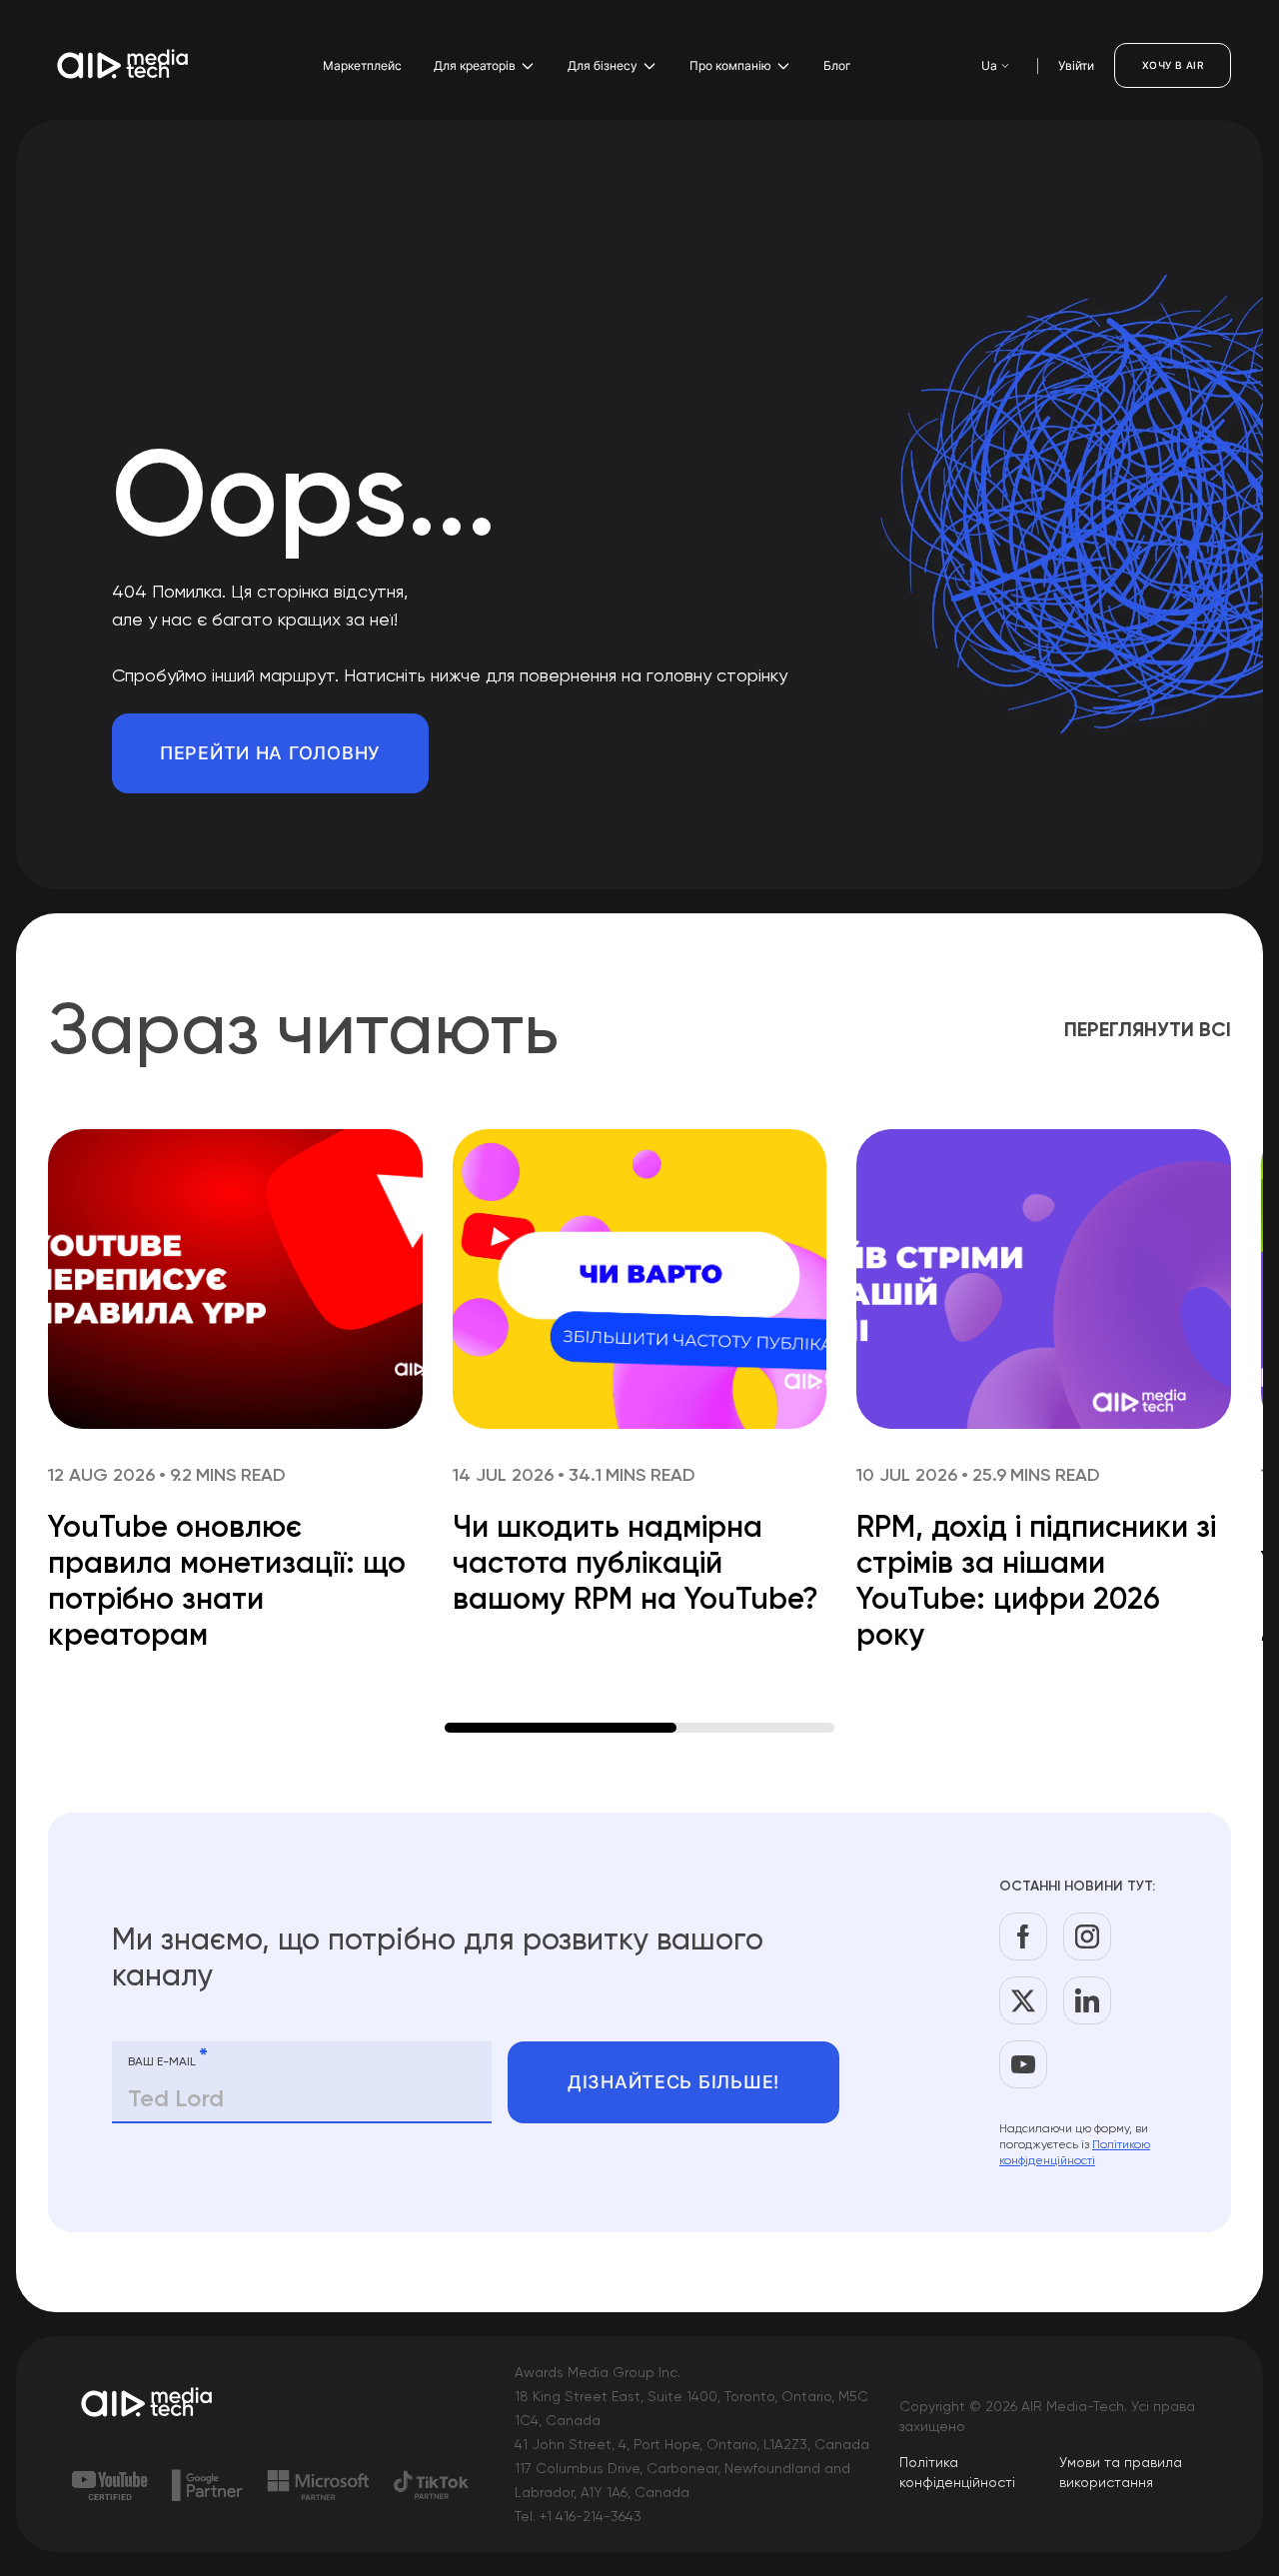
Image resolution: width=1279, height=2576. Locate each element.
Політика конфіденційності (957, 2472)
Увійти (1076, 65)
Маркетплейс (362, 65)
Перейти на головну (270, 753)
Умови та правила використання (1121, 2472)
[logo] (148, 2404)
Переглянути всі (1148, 1029)
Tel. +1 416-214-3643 (578, 2516)
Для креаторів (475, 65)
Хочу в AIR (1173, 65)
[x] (1023, 2000)
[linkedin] (1087, 2000)
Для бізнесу (603, 65)
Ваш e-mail (168, 2057)
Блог (837, 65)
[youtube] (1023, 2064)
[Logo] (124, 66)
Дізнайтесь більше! (673, 2082)
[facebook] (1023, 1936)
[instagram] (1087, 1936)
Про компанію (730, 65)
